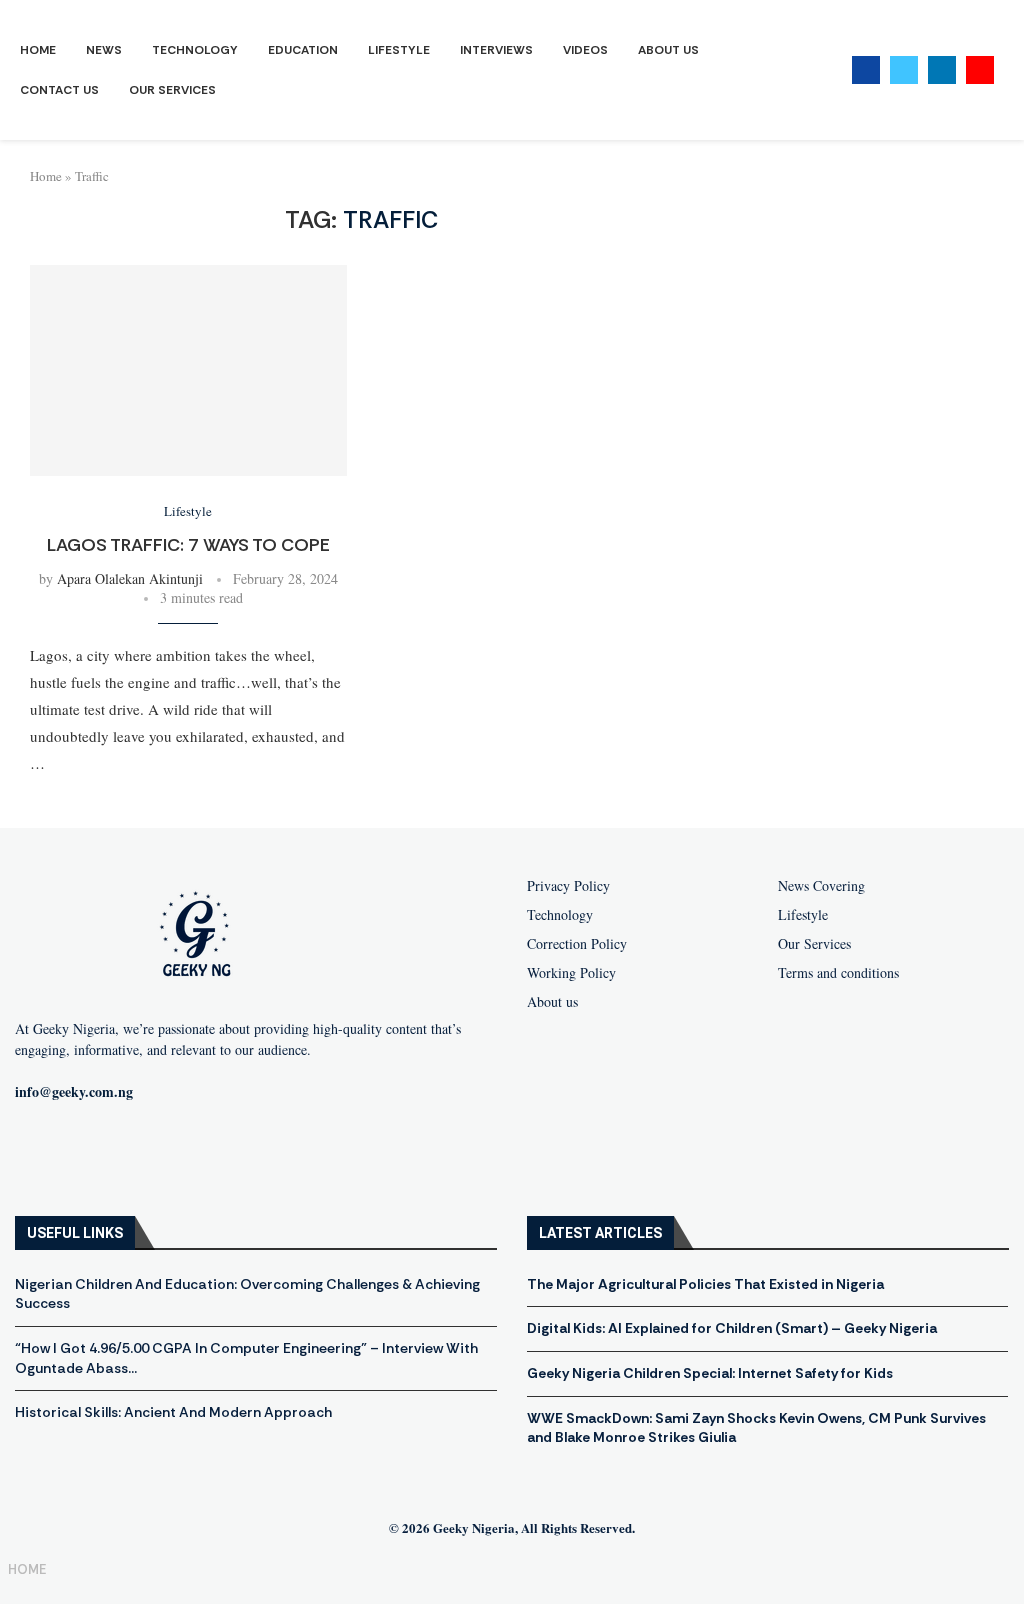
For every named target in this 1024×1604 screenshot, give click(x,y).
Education (303, 50)
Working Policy (571, 973)
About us (552, 1002)
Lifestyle (399, 50)
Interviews (496, 50)
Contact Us (59, 90)
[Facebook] (866, 70)
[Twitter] (904, 70)
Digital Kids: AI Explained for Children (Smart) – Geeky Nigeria (732, 1328)
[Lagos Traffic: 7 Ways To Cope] (188, 370)
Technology (195, 50)
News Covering (821, 886)
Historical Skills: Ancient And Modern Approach (173, 1412)
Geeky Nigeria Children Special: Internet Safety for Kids (710, 1373)
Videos (585, 50)
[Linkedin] (942, 70)
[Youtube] (980, 70)
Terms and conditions (838, 973)
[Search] (1014, 70)
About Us (668, 50)
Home (38, 50)
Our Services (172, 90)
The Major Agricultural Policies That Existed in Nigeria (705, 1284)
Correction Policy (577, 944)
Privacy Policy (568, 886)
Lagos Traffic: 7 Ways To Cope (188, 545)
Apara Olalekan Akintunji (130, 578)
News (104, 50)
